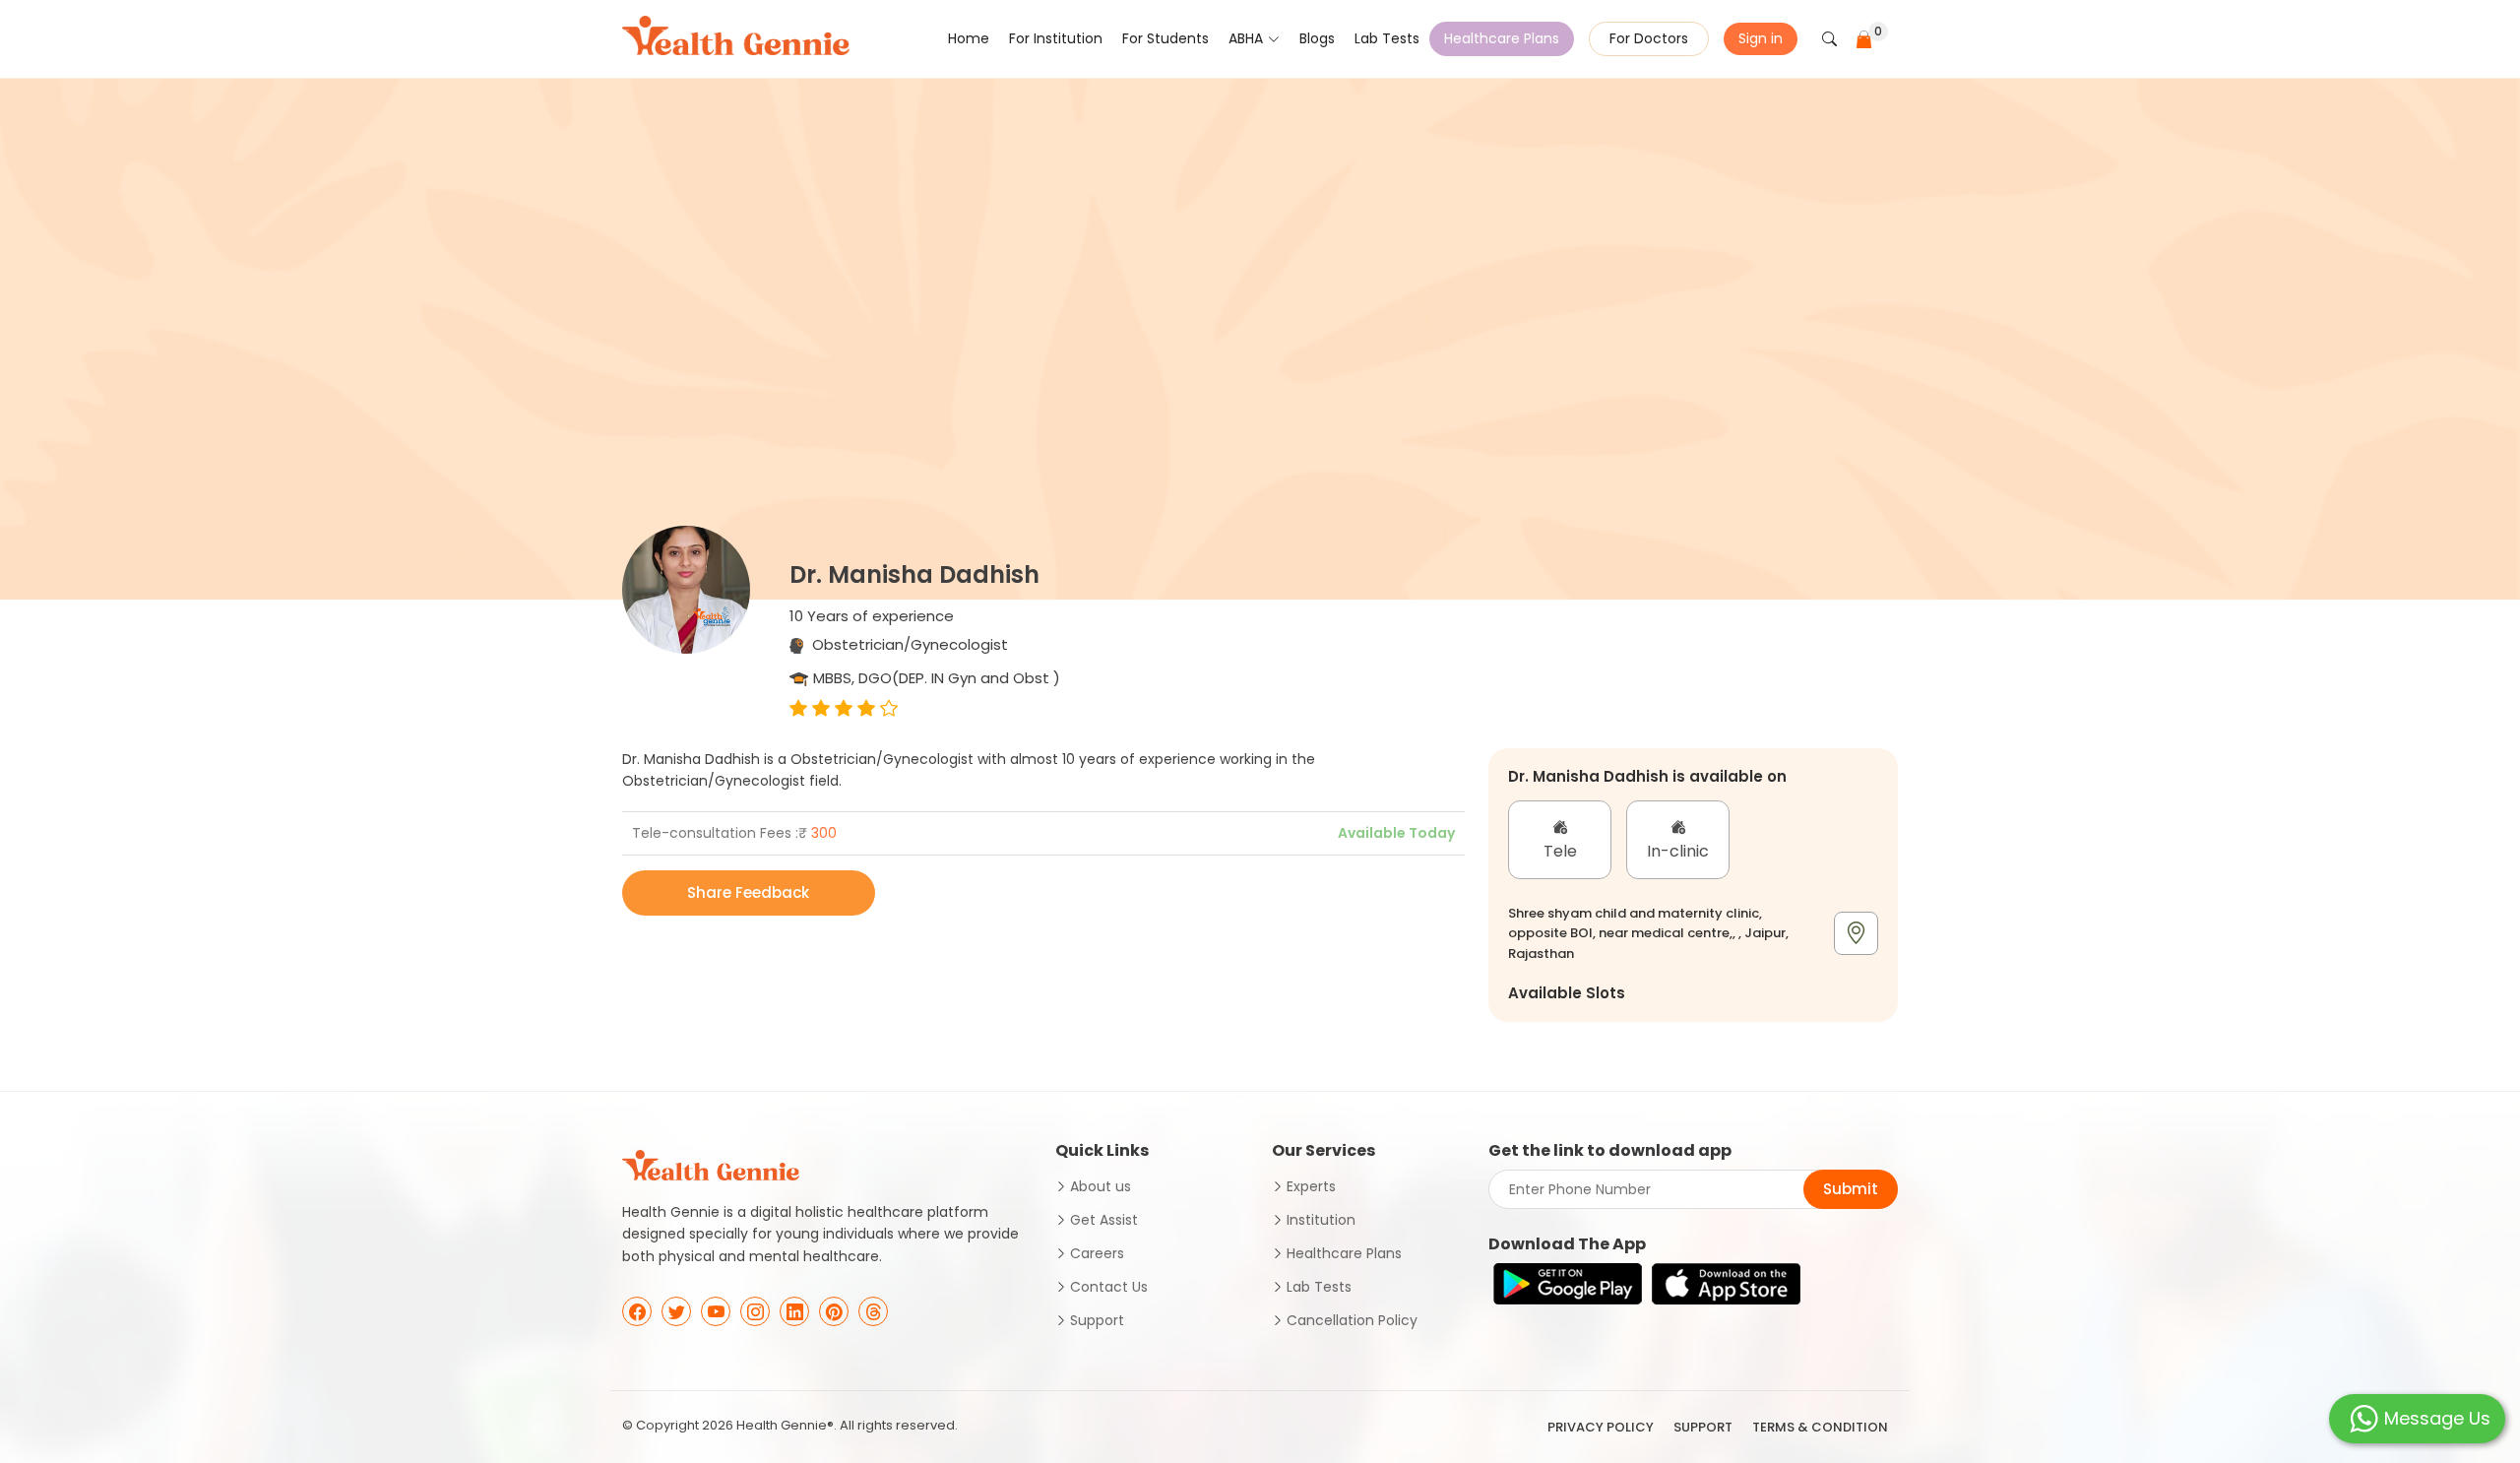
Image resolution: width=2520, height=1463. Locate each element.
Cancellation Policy (1352, 1320)
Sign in (1761, 38)
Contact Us (1109, 1287)
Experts (1311, 1186)
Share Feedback (748, 892)
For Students (1165, 38)
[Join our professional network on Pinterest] (834, 1311)
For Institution (1056, 38)
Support (1097, 1320)
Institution (1321, 1220)
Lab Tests (1387, 38)
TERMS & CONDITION (1820, 1427)
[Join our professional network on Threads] (873, 1311)
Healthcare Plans (1502, 38)
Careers (1097, 1253)
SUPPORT (1703, 1427)
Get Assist (1104, 1220)
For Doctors (1649, 38)
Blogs (1317, 38)
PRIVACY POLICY (1601, 1427)
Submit (1851, 1189)
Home (969, 38)
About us (1101, 1186)
